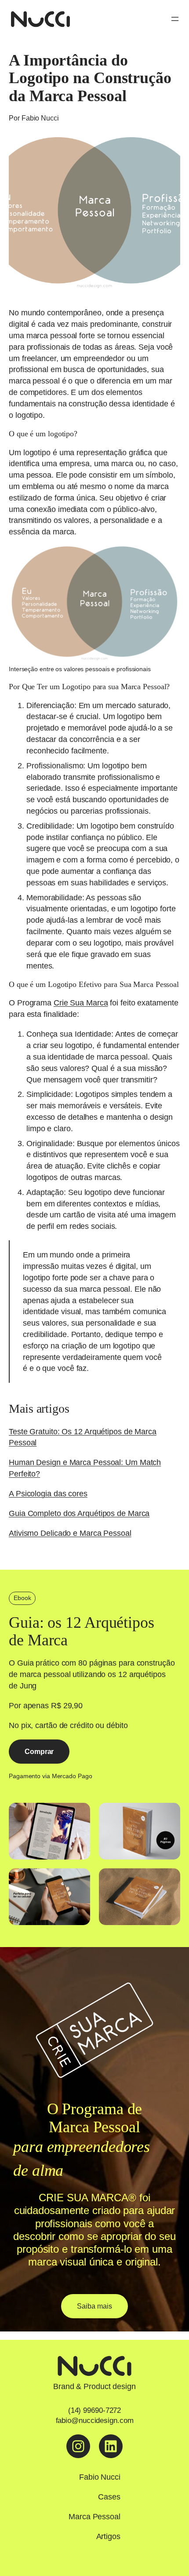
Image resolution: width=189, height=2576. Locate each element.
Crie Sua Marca (81, 1003)
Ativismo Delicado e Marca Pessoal (70, 1533)
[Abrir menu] (175, 19)
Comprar (39, 1751)
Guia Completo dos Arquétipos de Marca (79, 1513)
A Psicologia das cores (48, 1493)
